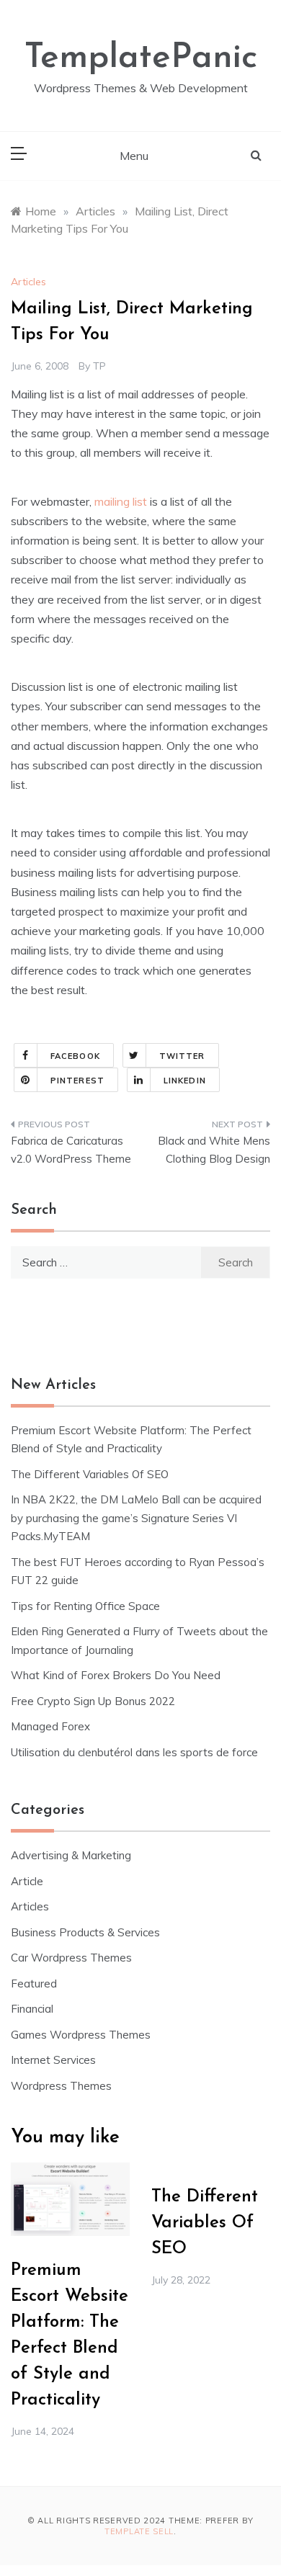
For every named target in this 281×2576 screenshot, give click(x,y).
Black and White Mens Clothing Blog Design (214, 1150)
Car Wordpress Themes (71, 1958)
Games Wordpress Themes (81, 2035)
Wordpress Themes (61, 2086)
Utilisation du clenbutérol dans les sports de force (134, 1752)
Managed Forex (50, 1726)
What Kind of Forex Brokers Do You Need (116, 1675)
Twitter (182, 1056)
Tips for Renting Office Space (87, 1606)
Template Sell (139, 2531)
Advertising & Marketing (71, 1855)
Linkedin (185, 1081)
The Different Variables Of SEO (90, 1474)
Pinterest (77, 1081)
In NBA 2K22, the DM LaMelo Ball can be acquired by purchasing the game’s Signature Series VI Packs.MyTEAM (136, 1518)
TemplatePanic (141, 58)
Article (27, 1881)
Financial (32, 2009)
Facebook (75, 1056)
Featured (34, 1984)
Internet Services (53, 2060)
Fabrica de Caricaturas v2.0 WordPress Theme (71, 1150)
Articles (28, 282)
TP (99, 366)
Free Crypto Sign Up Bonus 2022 (93, 1701)
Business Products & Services (85, 1932)
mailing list (121, 501)
